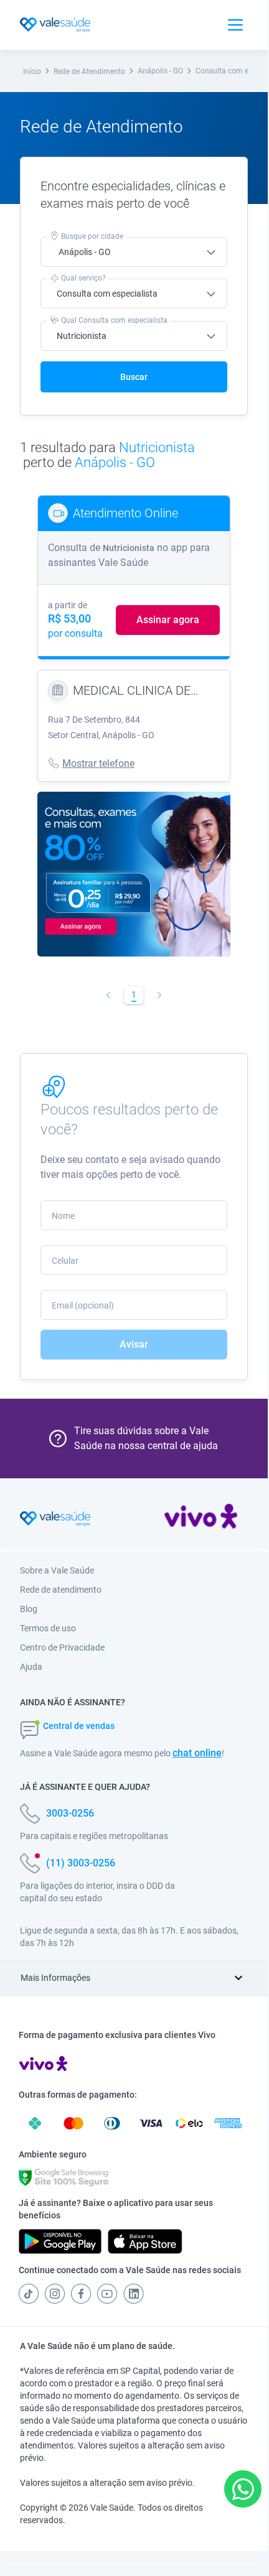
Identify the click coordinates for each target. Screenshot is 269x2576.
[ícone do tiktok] (29, 2294)
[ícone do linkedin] (134, 2294)
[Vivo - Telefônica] (201, 1519)
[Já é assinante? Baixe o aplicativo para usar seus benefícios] (60, 2241)
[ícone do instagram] (55, 2294)
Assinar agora (168, 620)
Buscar (134, 377)
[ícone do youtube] (107, 2294)
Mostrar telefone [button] (98, 763)
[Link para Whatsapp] (243, 2489)
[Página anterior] (109, 995)
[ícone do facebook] (81, 2294)
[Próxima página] (160, 995)
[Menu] (235, 25)
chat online (197, 1753)
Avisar (134, 1344)
